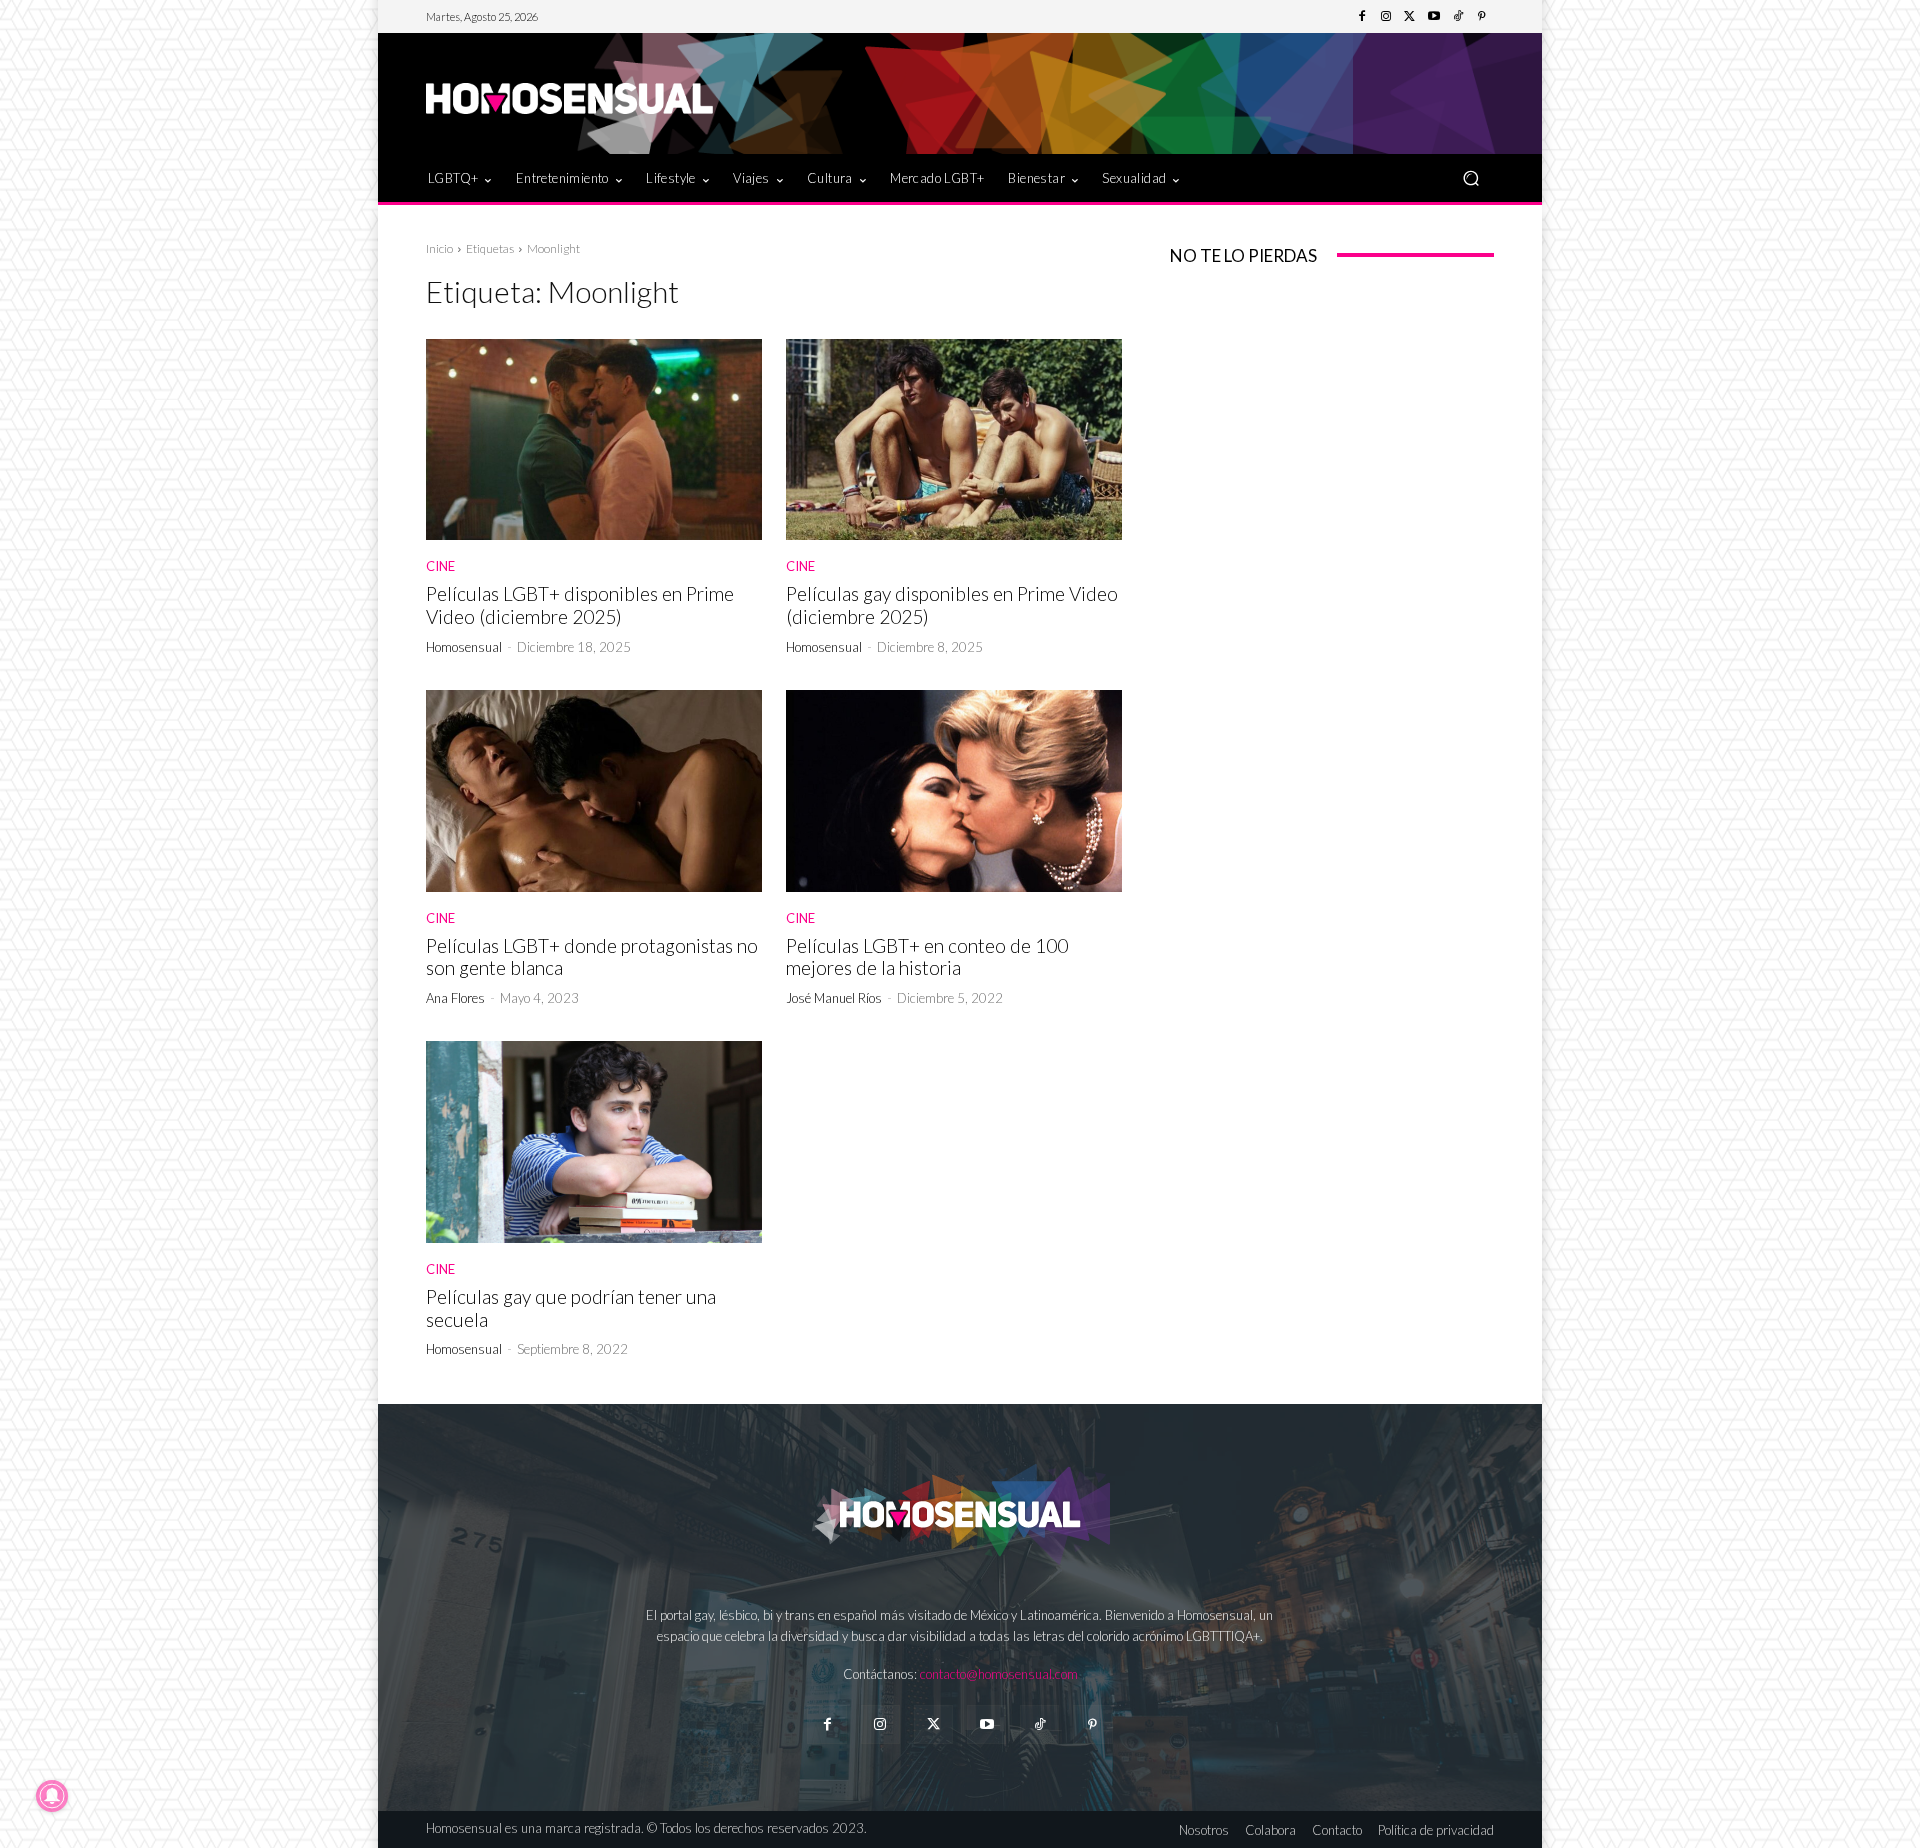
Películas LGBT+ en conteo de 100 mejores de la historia (927, 957)
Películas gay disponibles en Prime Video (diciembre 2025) (952, 605)
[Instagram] (1386, 17)
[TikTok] (1458, 17)
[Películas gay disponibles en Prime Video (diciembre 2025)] (954, 440)
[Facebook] (1362, 17)
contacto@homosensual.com (999, 1674)
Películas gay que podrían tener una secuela (571, 1308)
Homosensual (464, 647)
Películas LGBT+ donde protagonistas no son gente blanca (592, 957)
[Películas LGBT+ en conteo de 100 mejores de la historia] (954, 791)
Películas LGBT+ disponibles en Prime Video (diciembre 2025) (580, 605)
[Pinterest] (1482, 17)
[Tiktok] (1039, 1724)
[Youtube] (1434, 17)
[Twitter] (1410, 17)
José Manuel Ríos (834, 998)
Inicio (439, 248)
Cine (440, 566)
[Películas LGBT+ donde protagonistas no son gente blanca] (594, 791)
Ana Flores (455, 998)
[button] (1470, 177)
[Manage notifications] (52, 1796)
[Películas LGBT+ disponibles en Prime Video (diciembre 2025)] (594, 440)
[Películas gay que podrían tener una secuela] (594, 1142)
